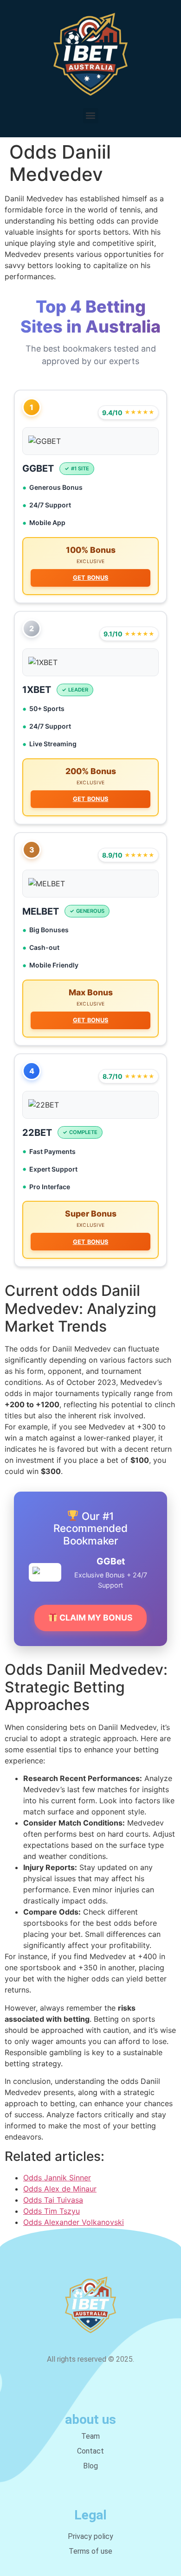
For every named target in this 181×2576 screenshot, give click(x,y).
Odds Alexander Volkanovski (74, 2222)
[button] (91, 116)
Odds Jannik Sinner (57, 2178)
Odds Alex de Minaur (60, 2189)
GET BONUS (91, 578)
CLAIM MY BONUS (95, 1618)
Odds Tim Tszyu (52, 2211)
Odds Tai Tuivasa (53, 2200)
